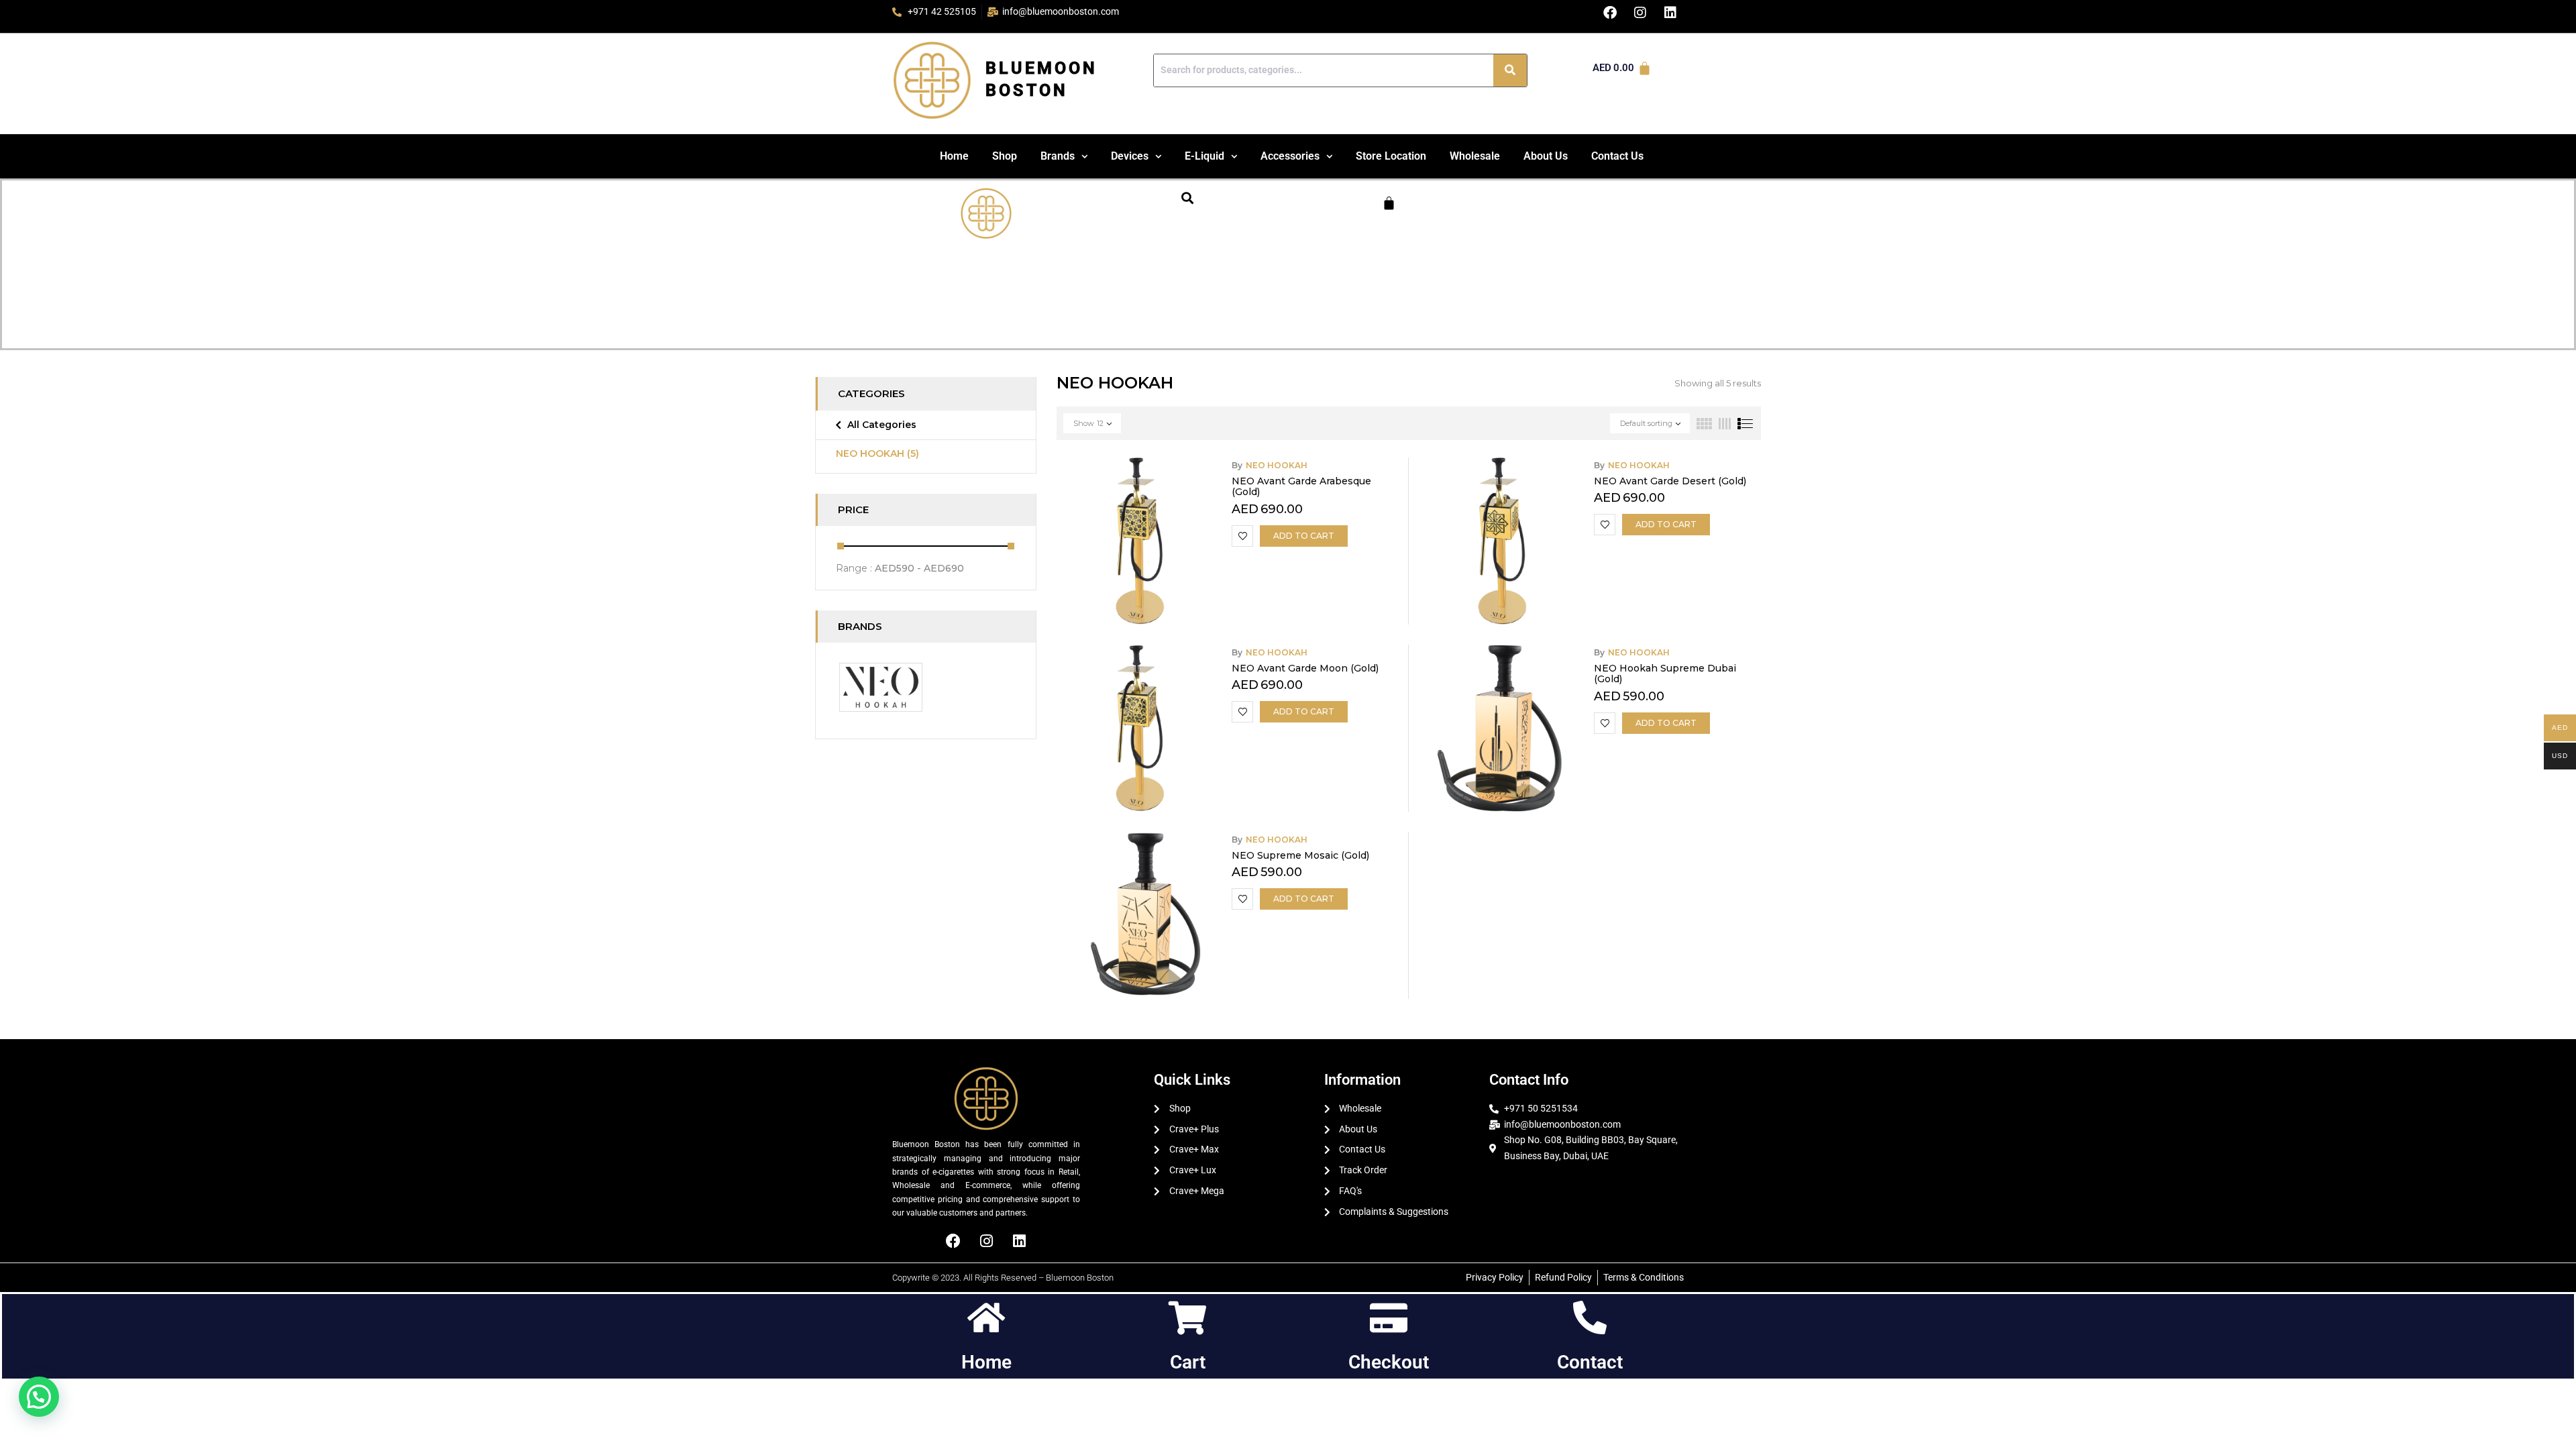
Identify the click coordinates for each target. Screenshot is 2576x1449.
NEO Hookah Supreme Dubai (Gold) (1665, 674)
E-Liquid (1204, 156)
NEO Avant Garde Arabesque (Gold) (1301, 487)
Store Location (1391, 156)
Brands (1058, 156)
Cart (1188, 1362)
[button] (1064, 156)
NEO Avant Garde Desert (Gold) (1670, 481)
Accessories (1290, 156)
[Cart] (1389, 203)
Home (954, 156)
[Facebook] (953, 1241)
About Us (1546, 156)
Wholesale (1475, 156)
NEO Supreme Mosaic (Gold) (1300, 855)
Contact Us (1617, 156)
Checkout (1389, 1362)
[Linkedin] (1019, 1241)
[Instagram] (986, 1241)
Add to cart (1304, 536)
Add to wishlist (1242, 536)
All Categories (882, 425)
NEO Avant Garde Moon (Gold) (1305, 668)
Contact (1590, 1362)
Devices (1130, 156)
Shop (1005, 156)
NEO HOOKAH (877, 453)
